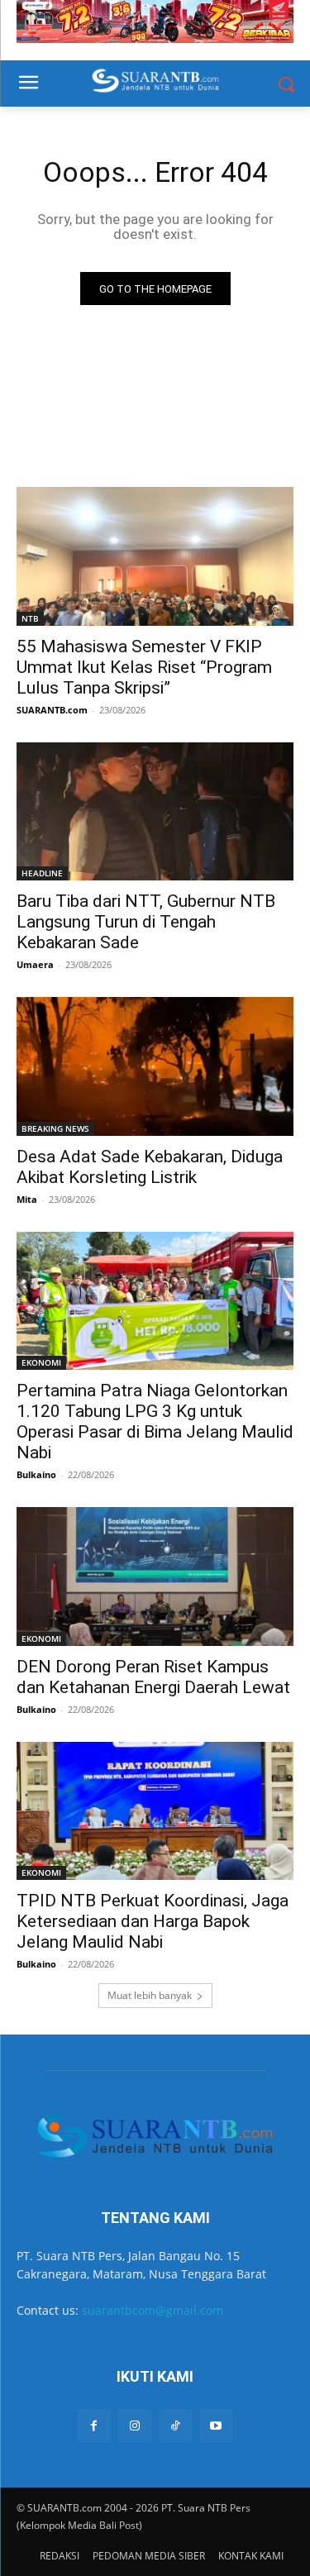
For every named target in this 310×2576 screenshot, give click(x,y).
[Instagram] (134, 2426)
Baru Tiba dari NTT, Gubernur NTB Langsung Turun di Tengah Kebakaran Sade (146, 922)
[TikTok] (176, 2426)
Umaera (35, 964)
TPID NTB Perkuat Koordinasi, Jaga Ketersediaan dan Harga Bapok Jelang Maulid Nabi (153, 1921)
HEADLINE (42, 873)
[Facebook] (94, 2426)
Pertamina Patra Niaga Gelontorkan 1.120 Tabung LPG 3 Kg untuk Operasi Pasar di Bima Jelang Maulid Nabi (155, 1422)
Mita (27, 1199)
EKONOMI (41, 1362)
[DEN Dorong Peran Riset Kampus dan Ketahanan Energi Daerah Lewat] (155, 1577)
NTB (30, 618)
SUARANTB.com (52, 710)
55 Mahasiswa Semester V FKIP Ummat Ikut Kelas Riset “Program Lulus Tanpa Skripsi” (144, 667)
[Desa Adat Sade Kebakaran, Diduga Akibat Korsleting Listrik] (155, 1066)
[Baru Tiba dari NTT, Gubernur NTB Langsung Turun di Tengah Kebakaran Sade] (155, 812)
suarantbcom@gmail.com (153, 2310)
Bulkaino (36, 1474)
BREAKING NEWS (55, 1128)
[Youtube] (216, 2426)
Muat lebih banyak (150, 1995)
